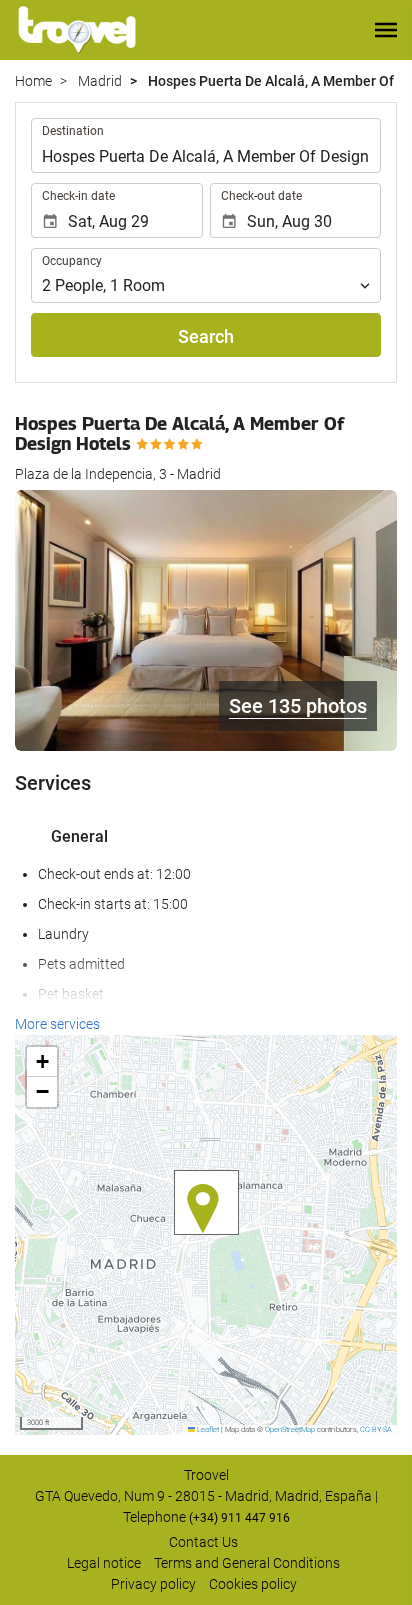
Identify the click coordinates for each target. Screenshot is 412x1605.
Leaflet (207, 1429)
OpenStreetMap (290, 1429)
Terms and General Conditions (247, 1563)
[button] (386, 30)
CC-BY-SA (376, 1429)
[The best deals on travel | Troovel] (77, 30)
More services (57, 1024)
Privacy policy (153, 1584)
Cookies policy (253, 1584)
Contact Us (203, 1542)
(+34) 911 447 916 (239, 1518)
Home (33, 81)
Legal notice (104, 1563)
